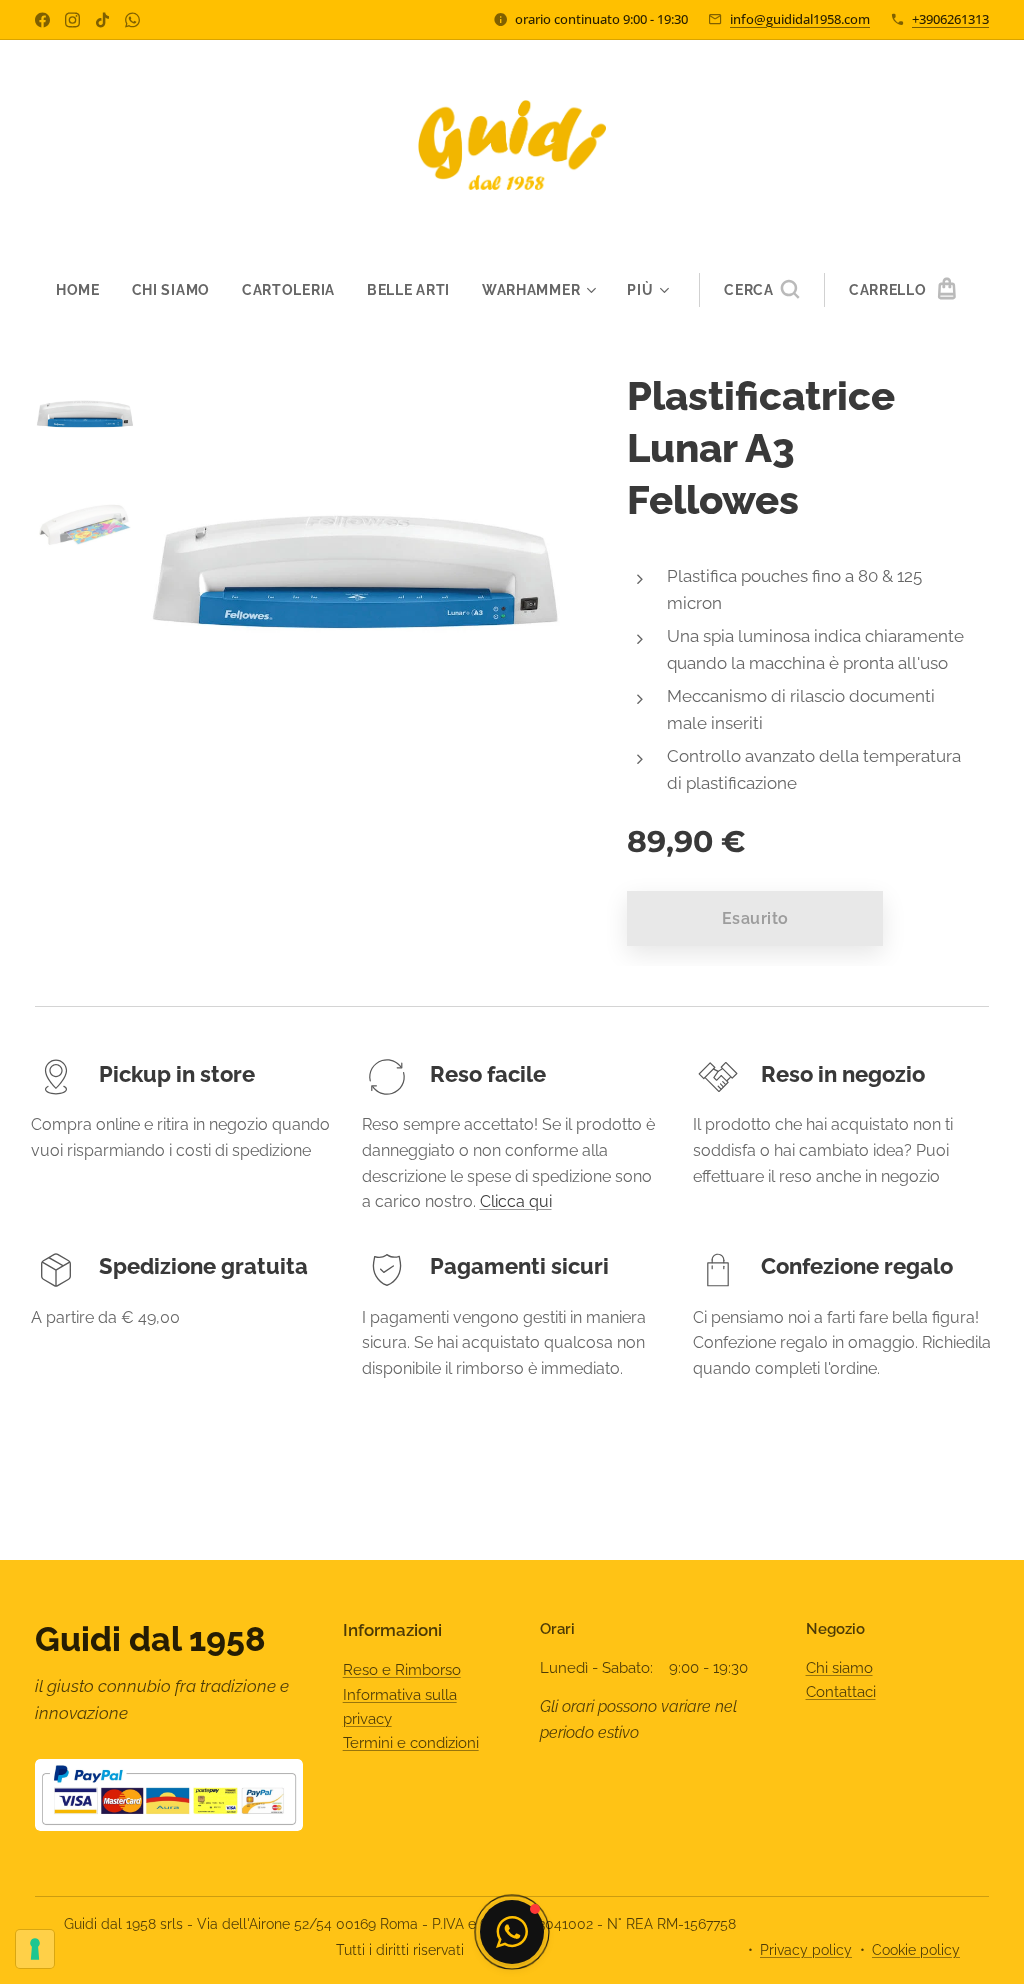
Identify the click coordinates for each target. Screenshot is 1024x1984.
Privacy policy (806, 1950)
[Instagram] (72, 20)
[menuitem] (86, 290)
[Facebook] (42, 20)
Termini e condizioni (411, 1743)
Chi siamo (839, 1668)
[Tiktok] (102, 20)
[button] (761, 290)
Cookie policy (916, 1950)
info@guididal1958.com (800, 19)
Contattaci (841, 1692)
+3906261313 (950, 19)
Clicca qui (516, 1201)
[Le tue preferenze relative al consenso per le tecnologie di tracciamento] (35, 1949)
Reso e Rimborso (402, 1670)
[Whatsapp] (132, 20)
